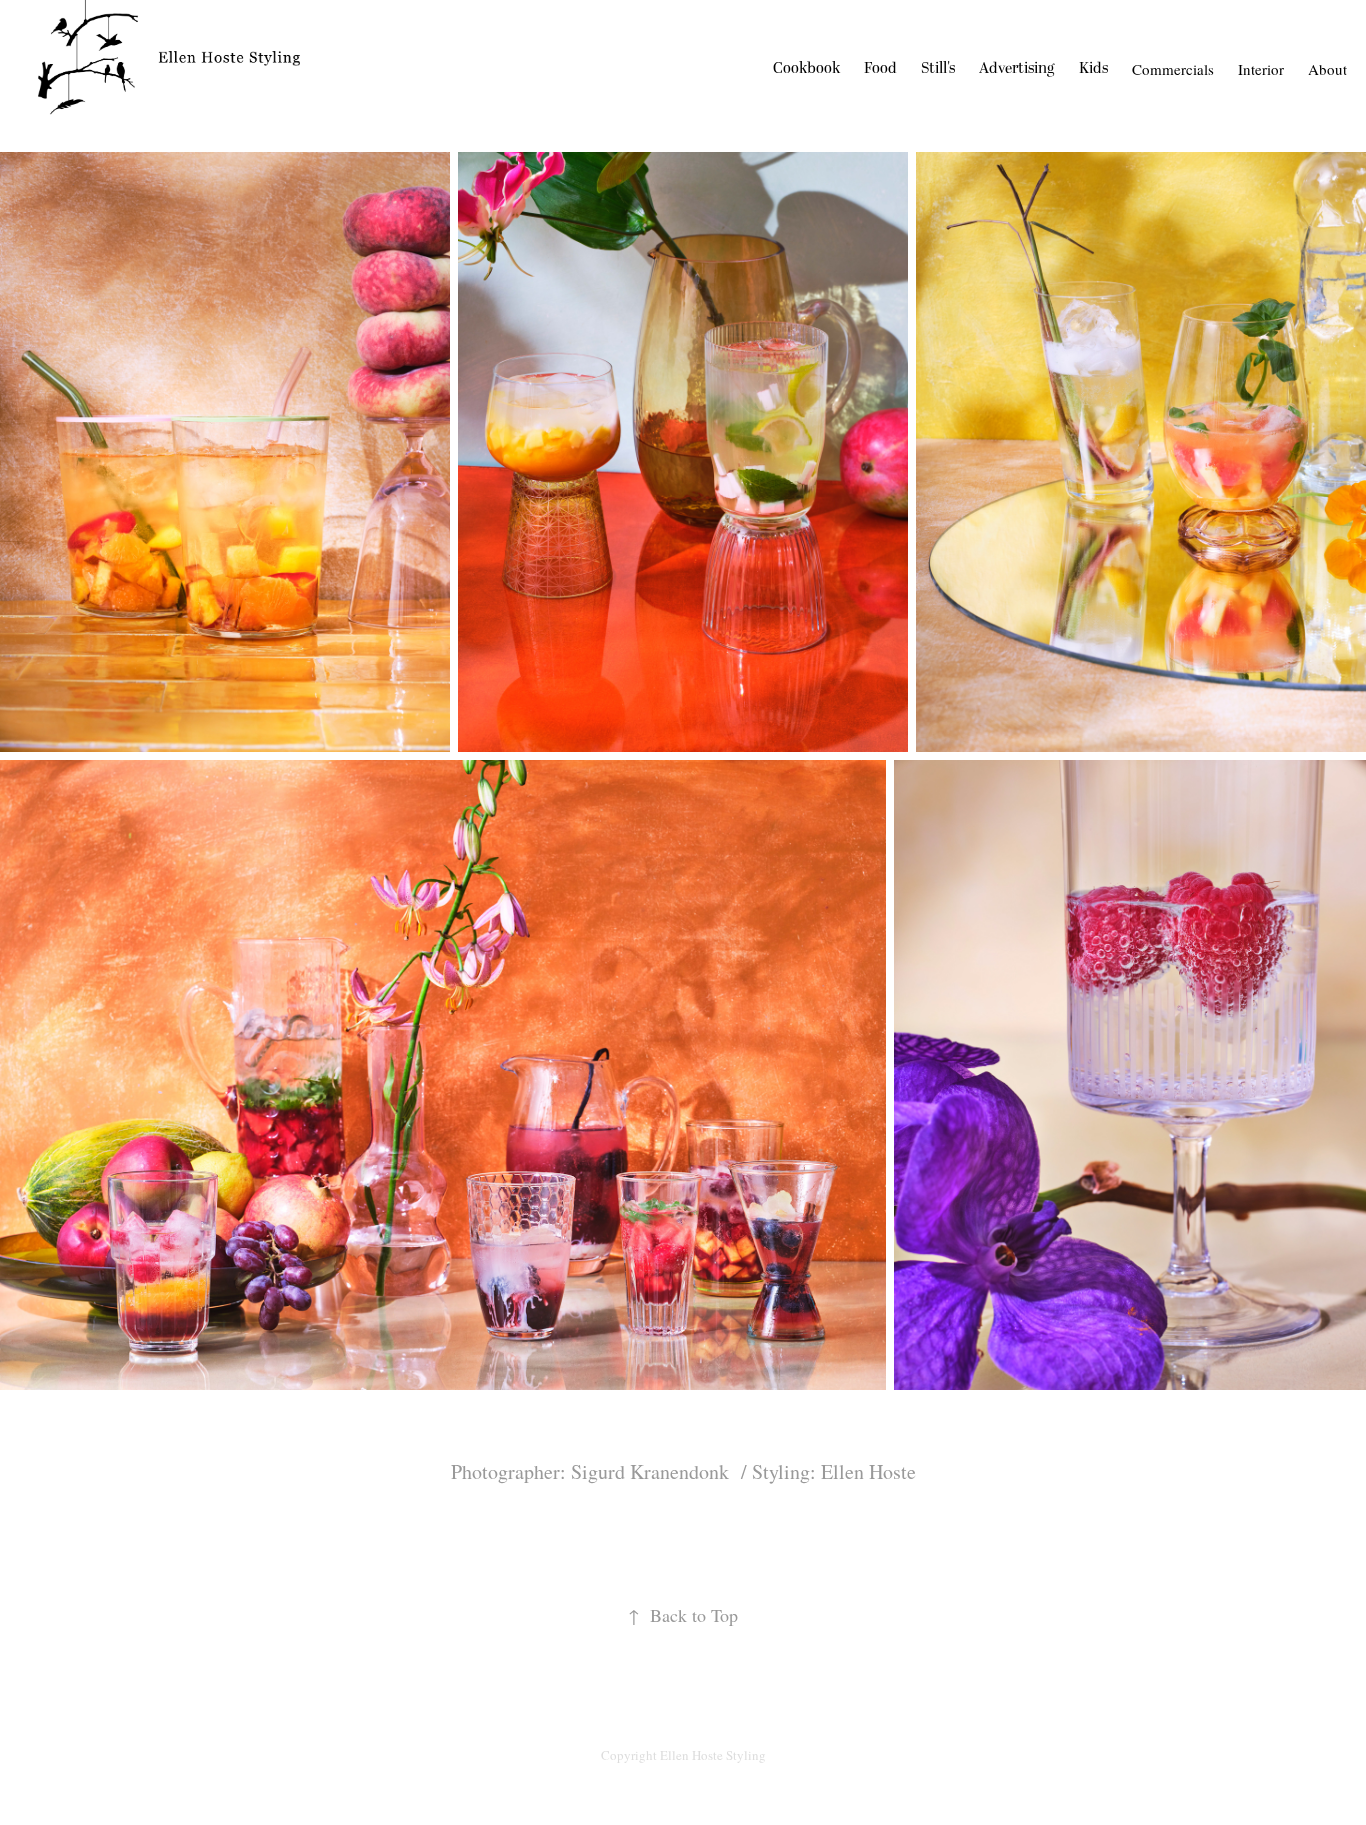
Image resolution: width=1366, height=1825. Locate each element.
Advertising (1017, 68)
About (1327, 69)
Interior (1261, 69)
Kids (1093, 68)
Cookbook (806, 68)
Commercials (1173, 69)
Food (880, 68)
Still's (938, 68)
